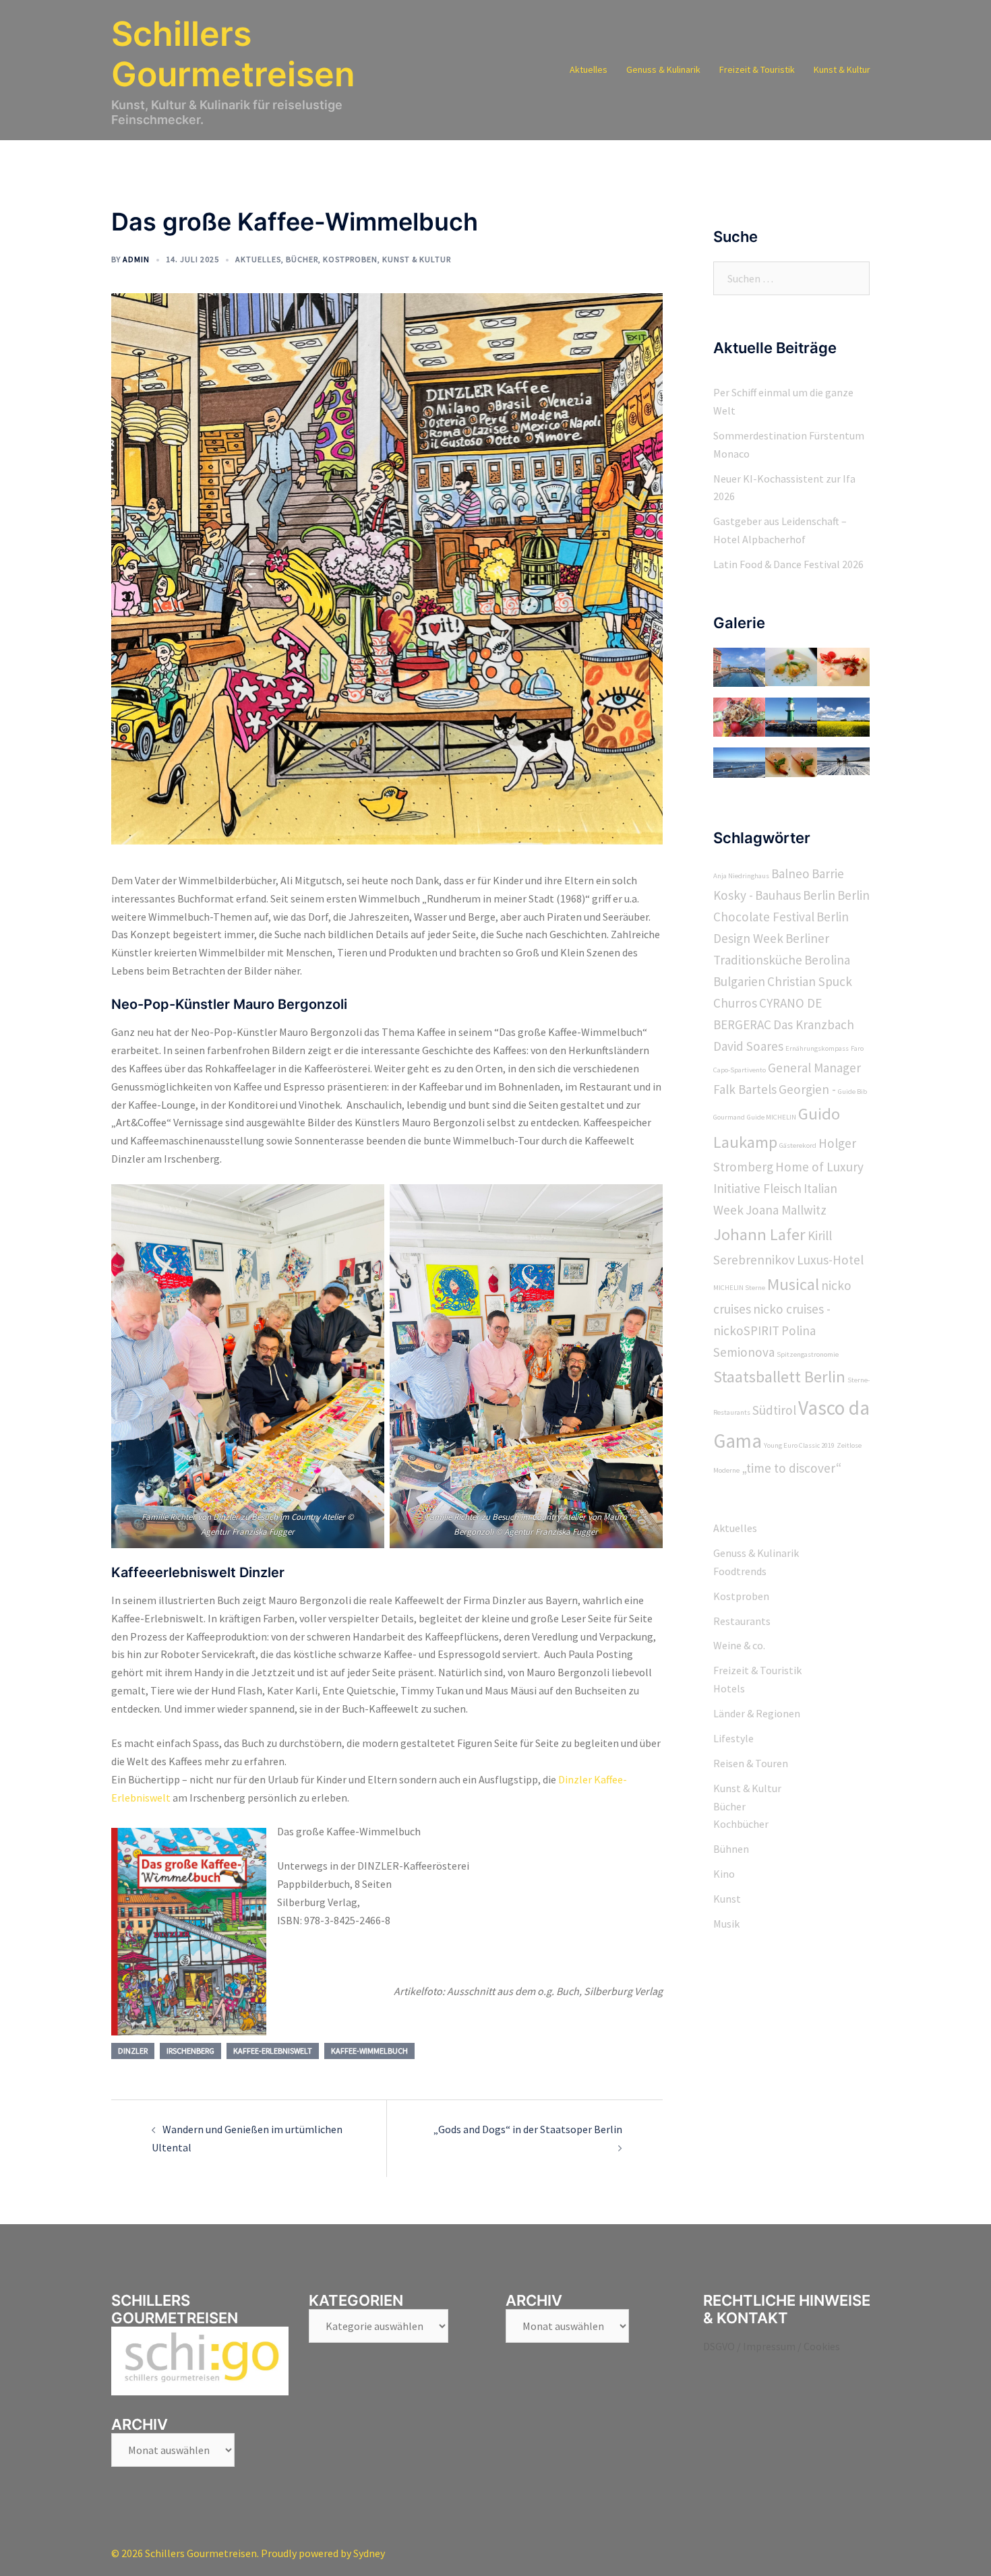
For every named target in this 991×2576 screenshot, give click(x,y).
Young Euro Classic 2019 (799, 1445)
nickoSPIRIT (746, 1330)
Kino (724, 1874)
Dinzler (133, 2051)
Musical (793, 1284)
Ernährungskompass (817, 1048)
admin (136, 259)
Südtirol (774, 1410)
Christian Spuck (810, 981)
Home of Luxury (819, 1167)
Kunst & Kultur (842, 69)
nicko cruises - (792, 1309)
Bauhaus (778, 895)
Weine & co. (739, 1645)
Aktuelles (589, 69)
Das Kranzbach (814, 1024)
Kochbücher (741, 1824)
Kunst (727, 1899)
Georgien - (807, 1089)
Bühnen (731, 1849)
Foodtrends (740, 1571)
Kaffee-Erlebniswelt (273, 2051)
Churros (735, 1003)
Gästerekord (798, 1145)
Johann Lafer (759, 1234)
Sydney (369, 2553)
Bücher (302, 259)
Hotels (729, 1688)
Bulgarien (739, 981)
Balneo (790, 873)
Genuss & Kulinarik (663, 69)
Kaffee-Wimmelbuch (369, 2051)
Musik (726, 1924)
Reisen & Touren (751, 1763)
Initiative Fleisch (757, 1188)
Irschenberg (190, 2051)
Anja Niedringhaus (741, 876)
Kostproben (350, 259)
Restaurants (742, 1621)
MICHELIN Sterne (739, 1288)
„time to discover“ (791, 1468)
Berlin (819, 895)
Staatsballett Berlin (779, 1377)
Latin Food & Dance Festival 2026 (788, 564)
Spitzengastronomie (808, 1354)
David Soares (748, 1046)
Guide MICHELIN (772, 1117)
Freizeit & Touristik (757, 69)
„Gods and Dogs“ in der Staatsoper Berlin (528, 2129)
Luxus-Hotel (830, 1260)
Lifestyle (733, 1738)
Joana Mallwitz (786, 1210)
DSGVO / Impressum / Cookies (772, 2346)
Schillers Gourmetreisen (233, 54)
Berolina (827, 960)
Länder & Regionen (757, 1713)
